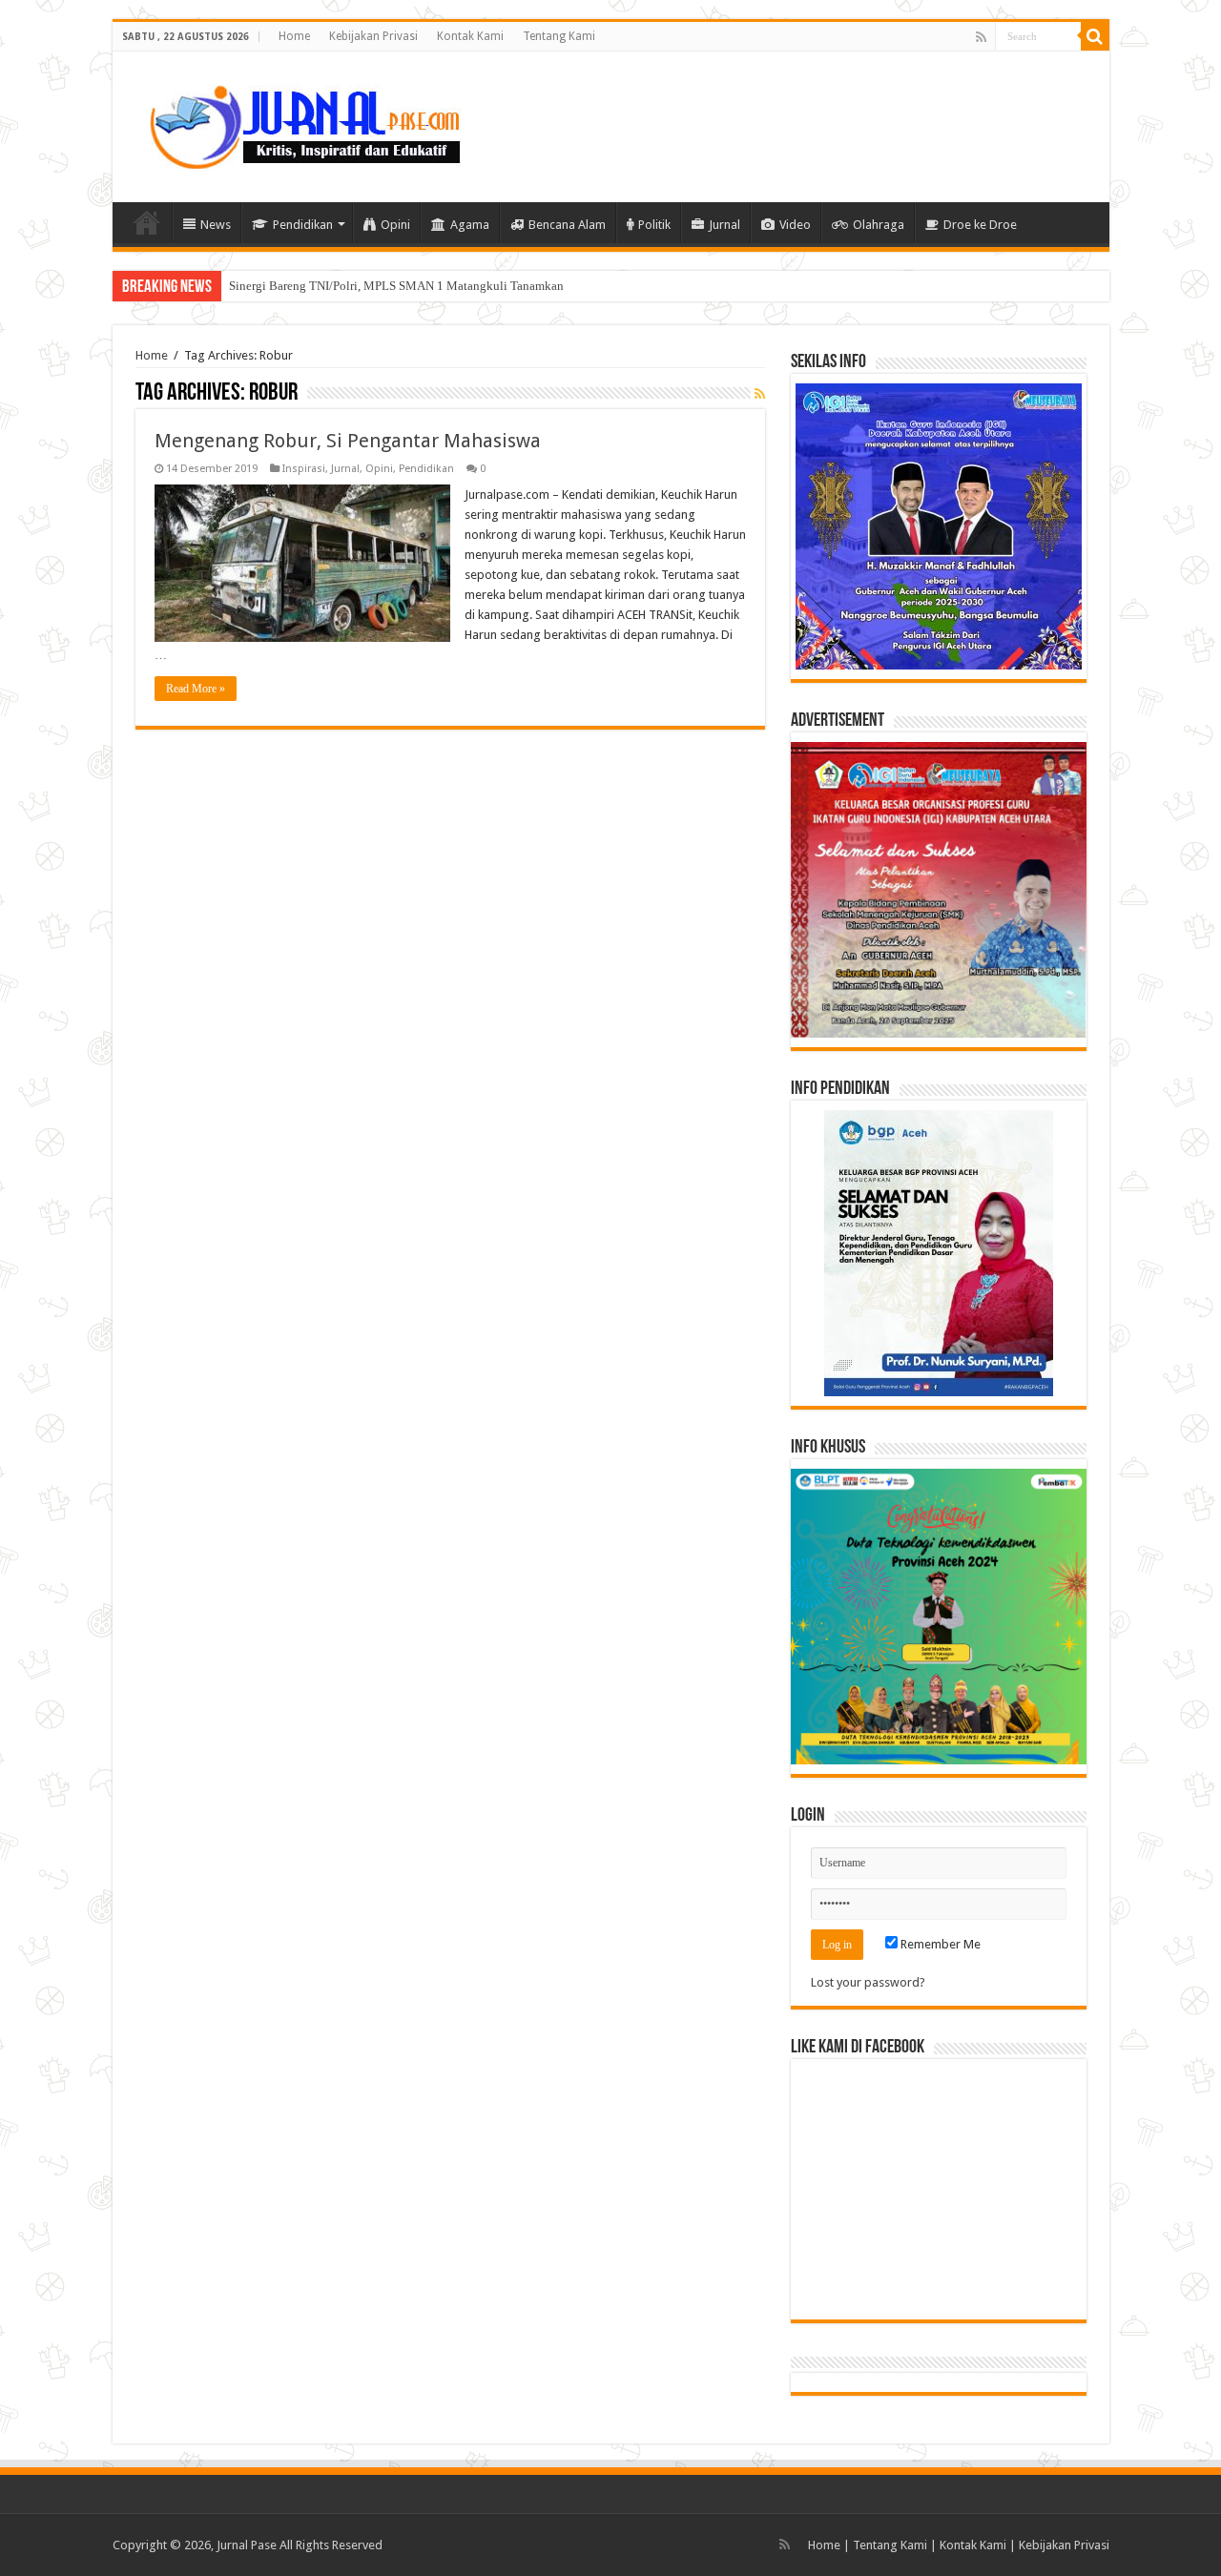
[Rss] (981, 37)
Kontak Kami (470, 36)
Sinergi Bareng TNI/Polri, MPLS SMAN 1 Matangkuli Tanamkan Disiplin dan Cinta (445, 286)
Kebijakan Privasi (373, 36)
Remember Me (939, 1944)
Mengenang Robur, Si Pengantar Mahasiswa (348, 441)
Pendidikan (303, 225)
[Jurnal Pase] (294, 123)
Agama (470, 225)
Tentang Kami (559, 36)
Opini (395, 225)
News (216, 225)
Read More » (196, 689)
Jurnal (724, 225)
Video (795, 225)
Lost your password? (868, 1982)
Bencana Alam (567, 225)
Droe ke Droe (980, 225)
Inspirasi (304, 469)
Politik (654, 225)
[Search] (1095, 36)
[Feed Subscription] (760, 394)
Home (294, 36)
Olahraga (879, 225)
